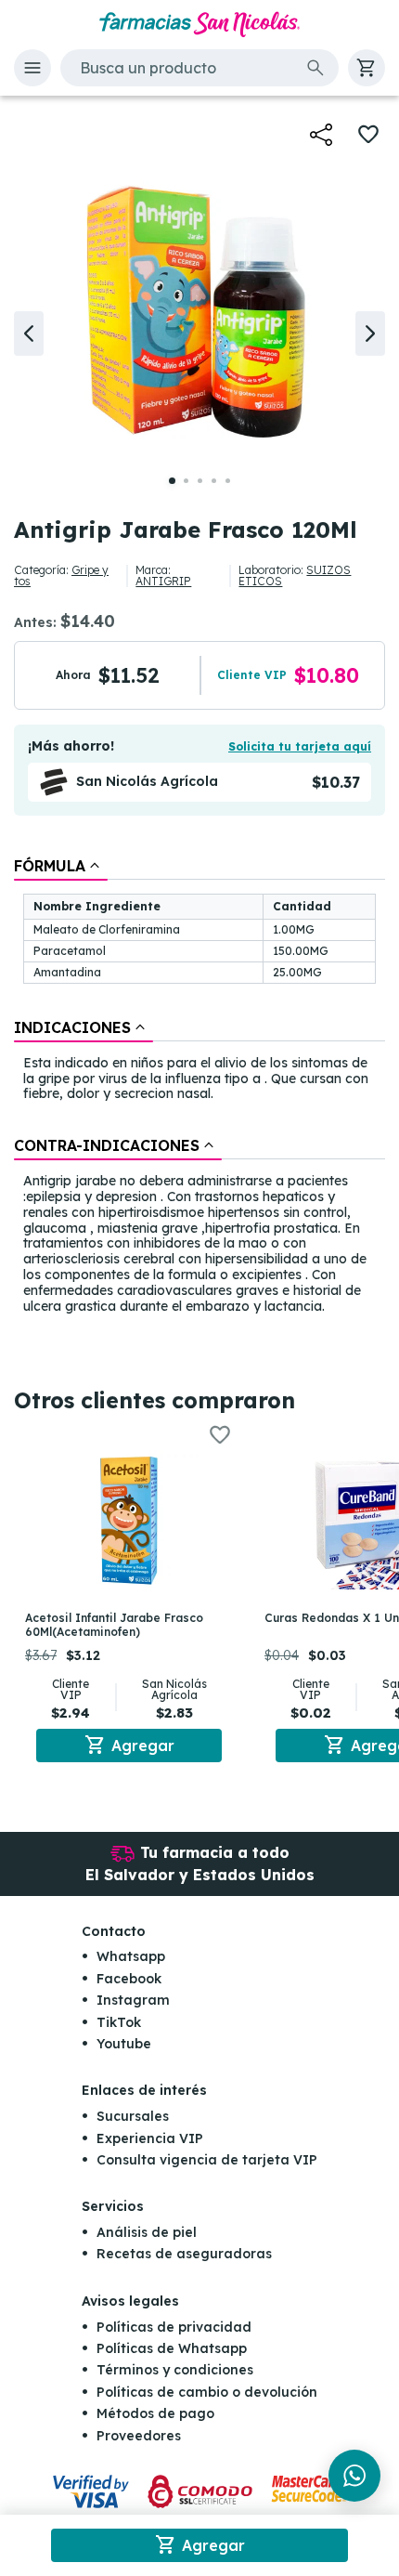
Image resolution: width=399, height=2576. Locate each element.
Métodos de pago (155, 2413)
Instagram (133, 2000)
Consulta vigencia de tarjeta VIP (207, 2160)
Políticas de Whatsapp (172, 2348)
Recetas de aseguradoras (184, 2254)
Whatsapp (131, 1956)
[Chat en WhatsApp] (354, 2476)
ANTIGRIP (163, 581)
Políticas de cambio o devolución (207, 2392)
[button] (32, 68)
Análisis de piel (147, 2232)
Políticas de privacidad (174, 2327)
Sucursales (133, 2116)
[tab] (61, 866)
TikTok (119, 2022)
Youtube (124, 2044)
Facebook (129, 1979)
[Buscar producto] (315, 68)
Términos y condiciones (175, 2370)
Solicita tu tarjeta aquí (300, 746)
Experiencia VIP (150, 2138)
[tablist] (199, 1087)
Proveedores (139, 2436)
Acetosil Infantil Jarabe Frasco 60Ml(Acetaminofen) (114, 1624)
